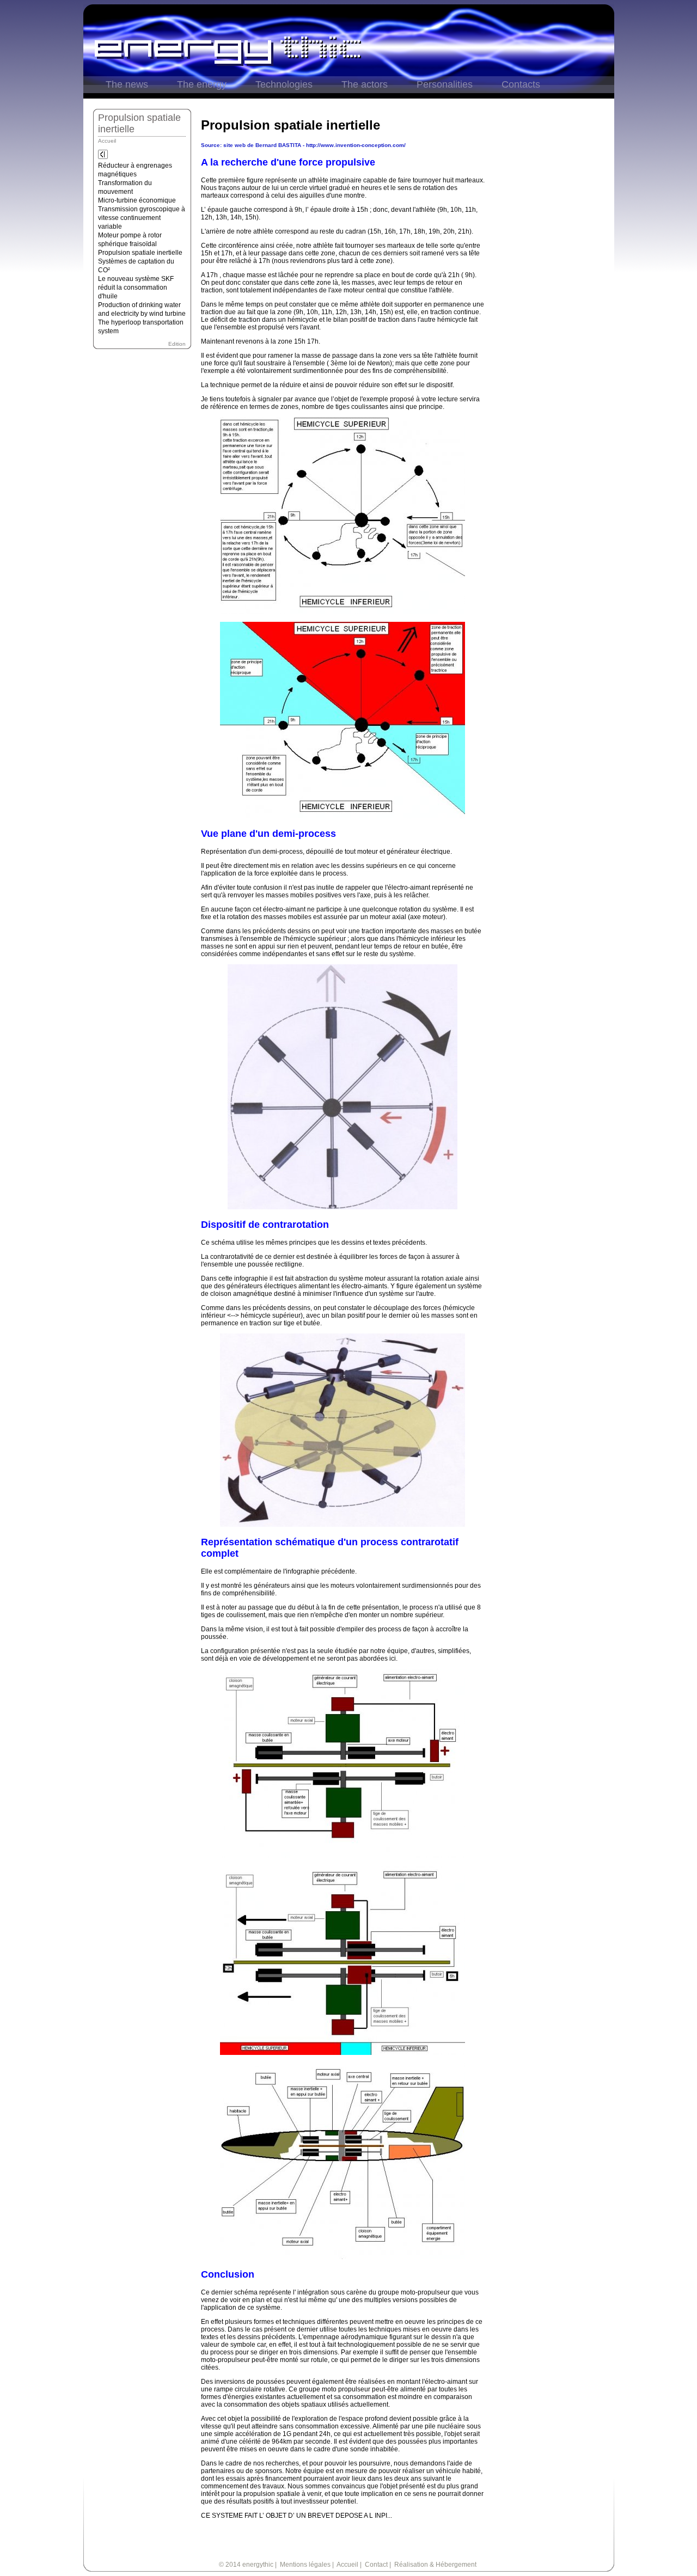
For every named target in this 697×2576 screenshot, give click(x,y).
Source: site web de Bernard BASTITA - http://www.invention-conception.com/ (303, 145)
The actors (365, 84)
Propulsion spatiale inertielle (140, 253)
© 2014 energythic (246, 2565)
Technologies (284, 84)
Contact (376, 2565)
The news (127, 84)
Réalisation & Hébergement (435, 2565)
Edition (177, 344)
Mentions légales (305, 2565)
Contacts (521, 84)
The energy (202, 84)
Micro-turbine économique (137, 200)
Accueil (107, 141)
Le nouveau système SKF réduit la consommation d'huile (136, 287)
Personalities (445, 84)
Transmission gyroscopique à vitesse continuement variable (142, 218)
